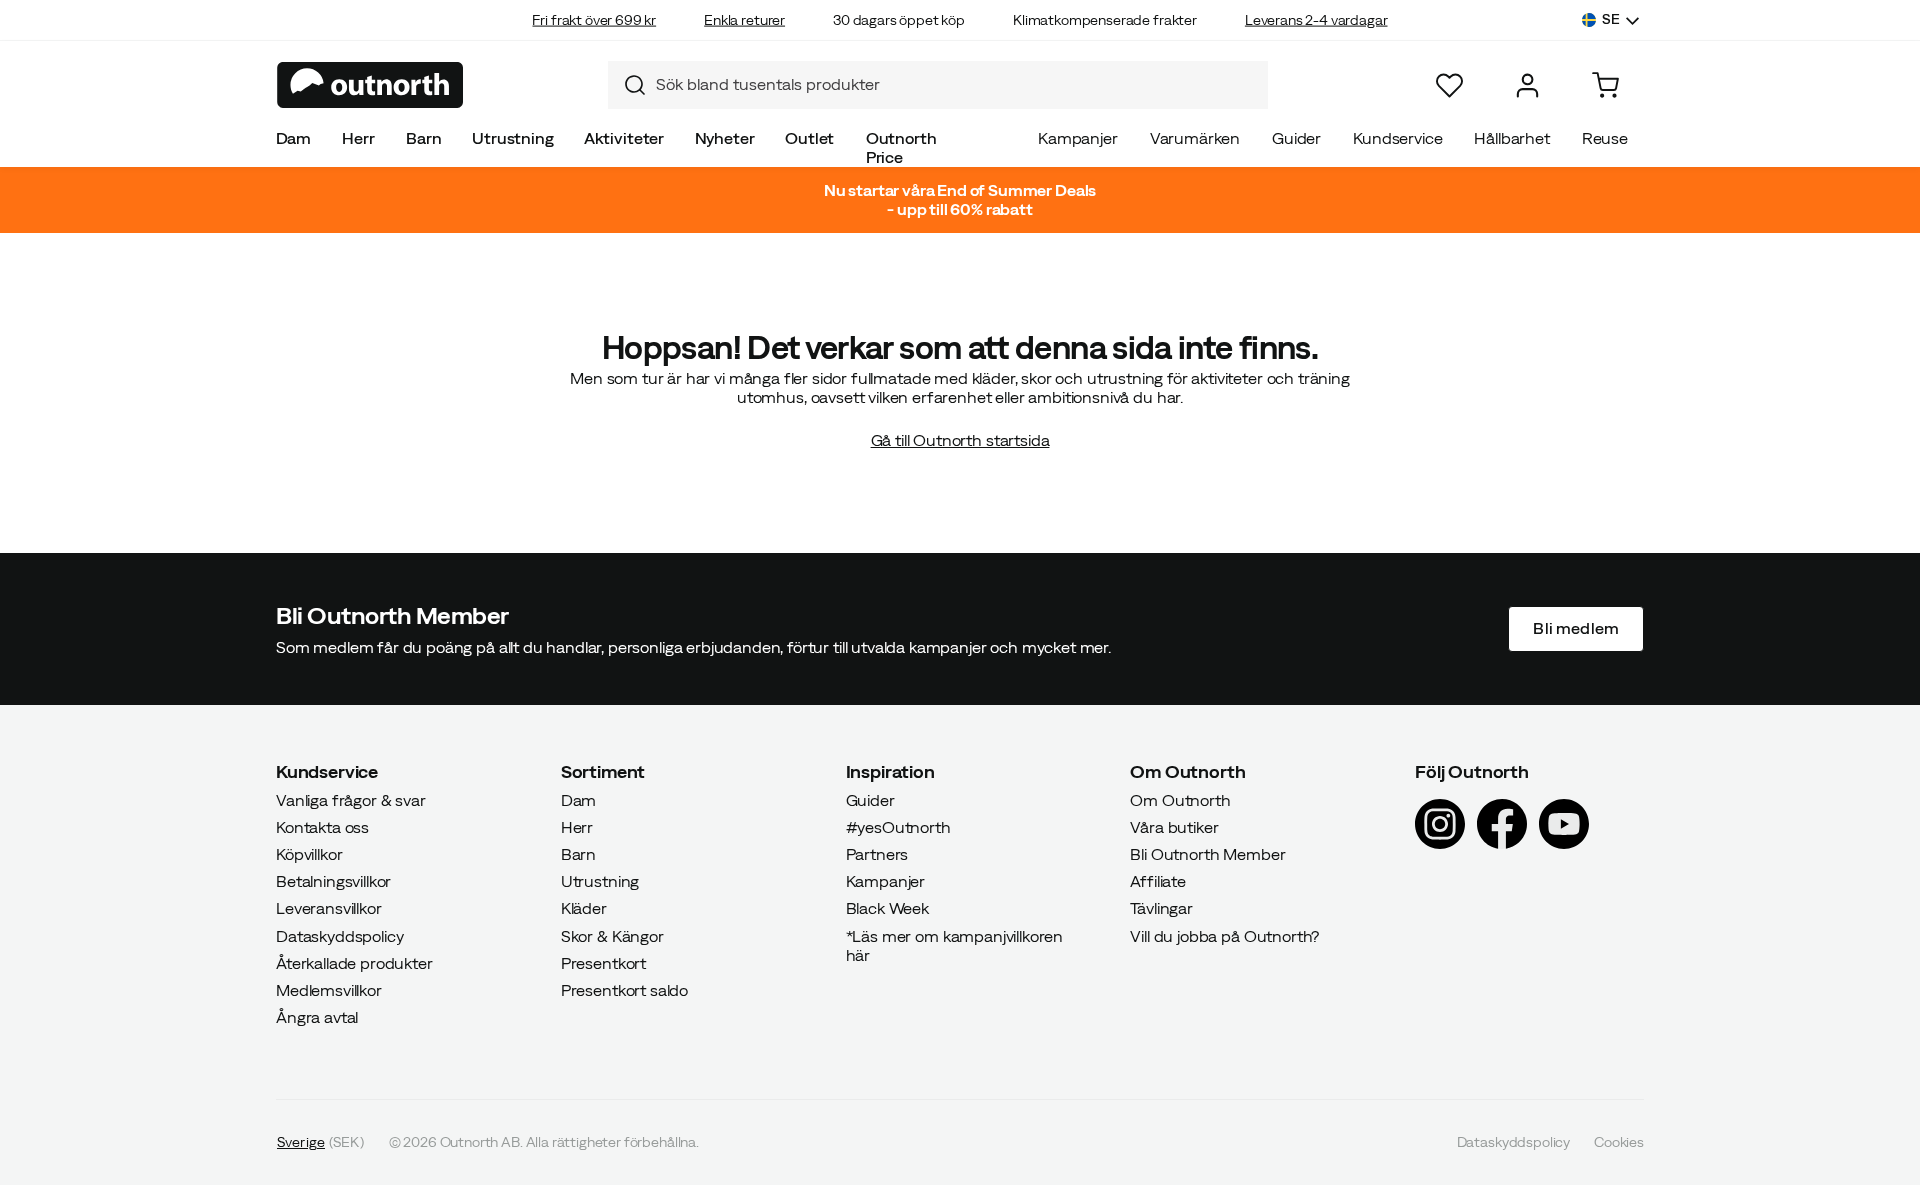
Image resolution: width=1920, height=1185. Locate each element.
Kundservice (1397, 138)
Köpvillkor (309, 854)
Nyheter (725, 138)
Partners (877, 854)
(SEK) (320, 1142)
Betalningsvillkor (333, 881)
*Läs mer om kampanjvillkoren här (955, 944)
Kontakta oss (322, 826)
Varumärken (1195, 138)
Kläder (584, 908)
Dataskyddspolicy (339, 935)
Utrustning (512, 138)
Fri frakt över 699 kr (594, 20)
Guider (1296, 138)
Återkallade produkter (354, 962)
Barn (423, 138)
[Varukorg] (1605, 85)
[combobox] (938, 85)
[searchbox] (957, 84)
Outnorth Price (901, 147)
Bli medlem (1576, 628)
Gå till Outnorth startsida (960, 440)
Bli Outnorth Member (1207, 854)
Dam (294, 138)
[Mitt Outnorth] (1527, 85)
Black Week (887, 908)
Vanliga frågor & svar (351, 799)
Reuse (1605, 138)
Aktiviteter (624, 138)
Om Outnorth (1180, 799)
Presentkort (603, 962)
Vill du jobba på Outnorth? (1224, 935)
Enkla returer (744, 20)
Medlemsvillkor (329, 990)
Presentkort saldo (624, 990)
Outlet (809, 138)
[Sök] (627, 85)
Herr (358, 138)
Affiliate (1158, 881)
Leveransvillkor (329, 908)
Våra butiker (1174, 826)
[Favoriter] (1449, 85)
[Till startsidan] (370, 85)
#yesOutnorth (898, 826)
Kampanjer (1078, 138)
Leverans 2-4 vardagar (1316, 20)
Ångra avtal (317, 1017)
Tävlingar (1161, 908)
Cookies (1619, 1142)
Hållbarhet (1511, 138)
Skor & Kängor (612, 935)
